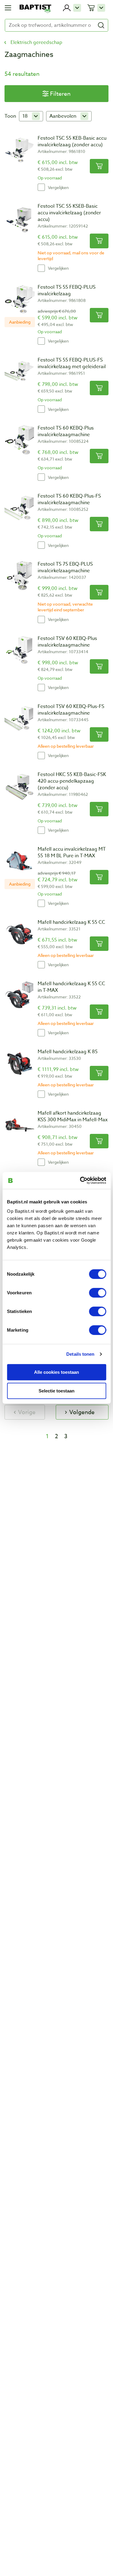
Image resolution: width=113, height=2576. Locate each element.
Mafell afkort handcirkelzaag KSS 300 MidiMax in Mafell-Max (73, 1116)
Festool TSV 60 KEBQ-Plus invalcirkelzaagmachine (67, 642)
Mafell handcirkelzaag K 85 (68, 1052)
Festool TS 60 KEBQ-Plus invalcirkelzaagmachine (66, 431)
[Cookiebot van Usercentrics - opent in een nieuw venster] (80, 1181)
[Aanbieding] (20, 299)
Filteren (60, 94)
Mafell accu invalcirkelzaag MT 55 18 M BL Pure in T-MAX (72, 852)
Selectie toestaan (56, 1391)
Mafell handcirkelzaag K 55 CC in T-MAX (71, 987)
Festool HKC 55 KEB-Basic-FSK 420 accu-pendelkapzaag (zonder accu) (72, 781)
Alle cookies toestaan (56, 1372)
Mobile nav (8, 8)
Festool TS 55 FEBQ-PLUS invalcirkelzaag (67, 290)
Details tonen (80, 1354)
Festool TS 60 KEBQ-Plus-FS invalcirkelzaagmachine (69, 499)
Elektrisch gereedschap (36, 42)
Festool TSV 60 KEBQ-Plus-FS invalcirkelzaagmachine (71, 710)
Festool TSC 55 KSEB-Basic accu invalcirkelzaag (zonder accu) (69, 213)
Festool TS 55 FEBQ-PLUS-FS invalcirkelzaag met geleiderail (72, 363)
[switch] (97, 1293)
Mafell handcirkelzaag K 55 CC (71, 922)
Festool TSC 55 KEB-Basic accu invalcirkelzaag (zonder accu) (72, 141)
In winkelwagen (99, 166)
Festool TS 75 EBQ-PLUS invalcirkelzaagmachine (65, 567)
